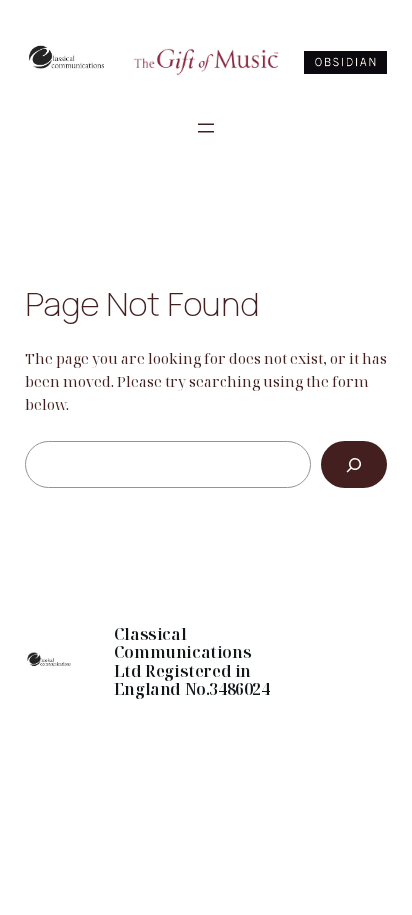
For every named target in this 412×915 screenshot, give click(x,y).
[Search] (354, 464)
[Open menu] (206, 128)
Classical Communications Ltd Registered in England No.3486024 (192, 661)
